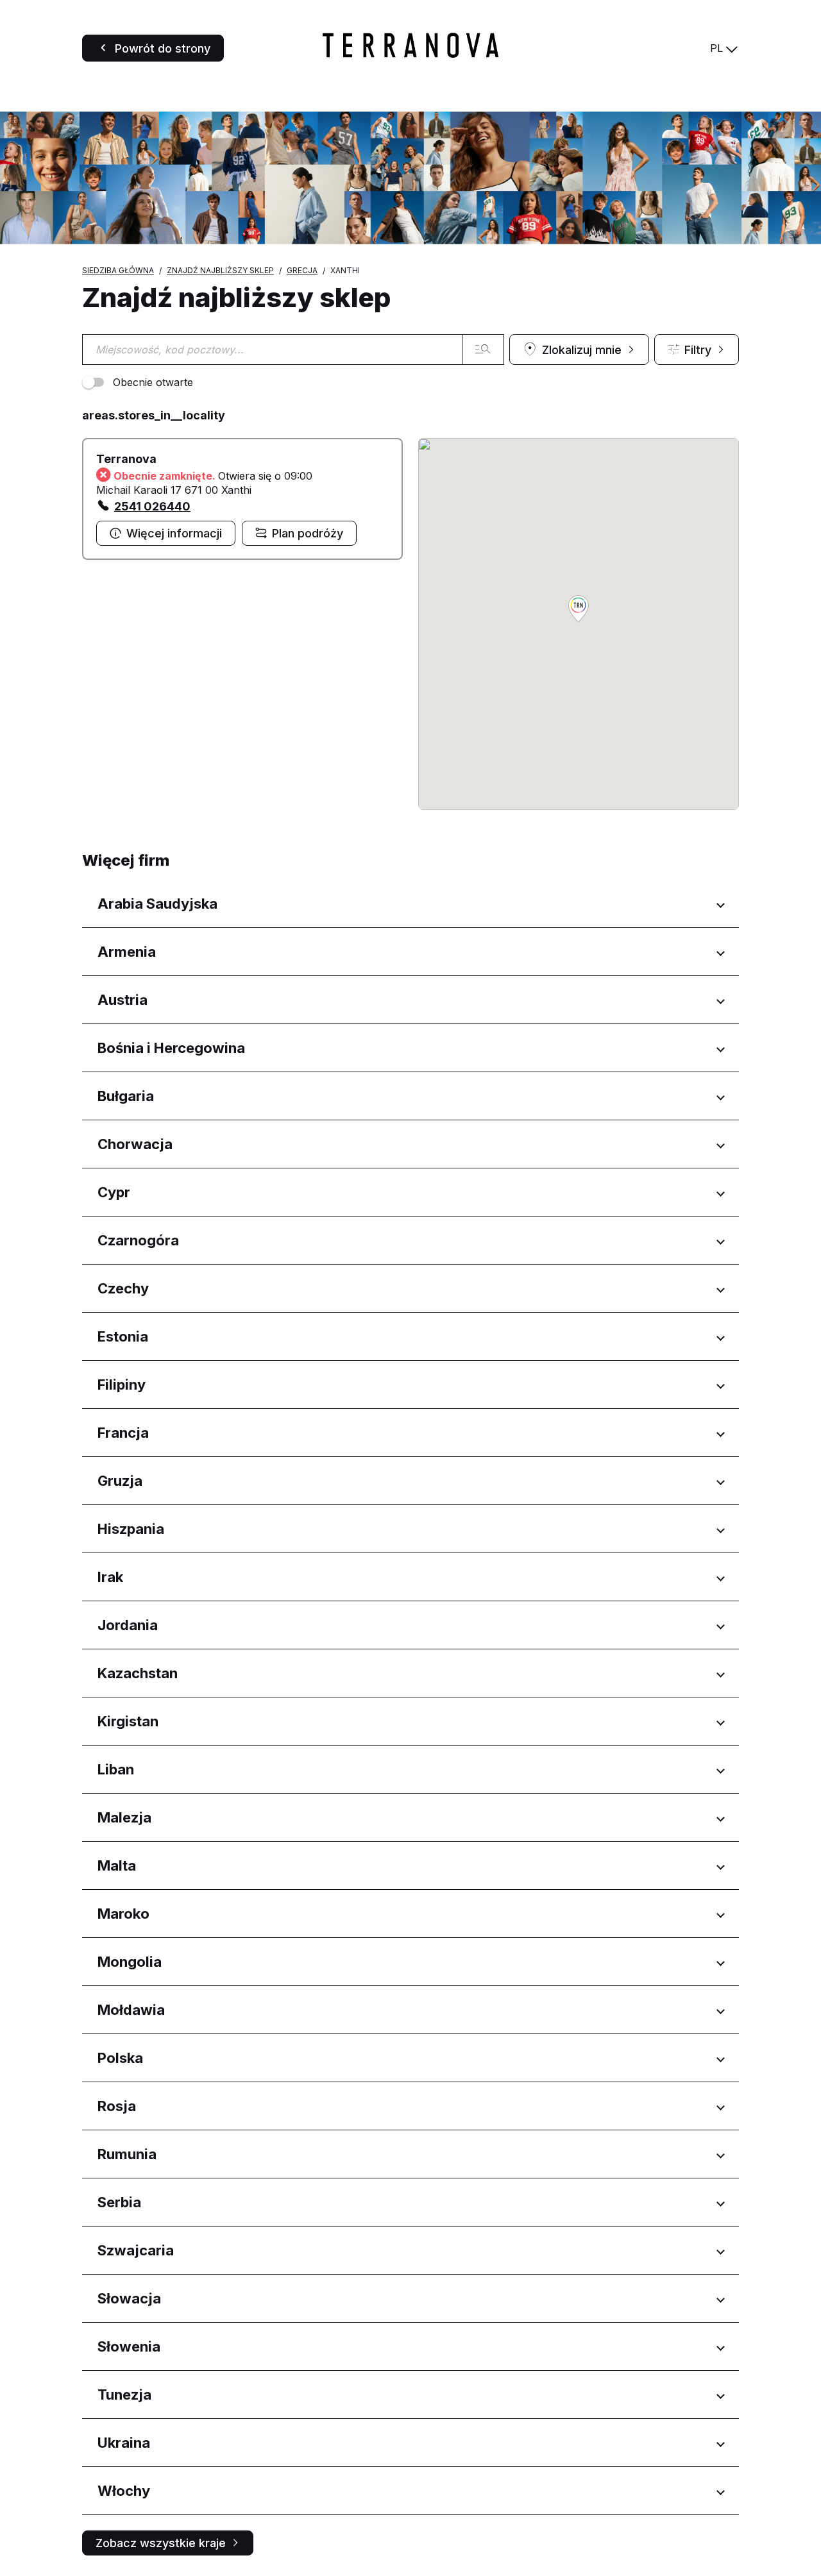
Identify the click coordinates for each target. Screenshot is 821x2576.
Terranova (126, 459)
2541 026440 (152, 506)
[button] (579, 610)
